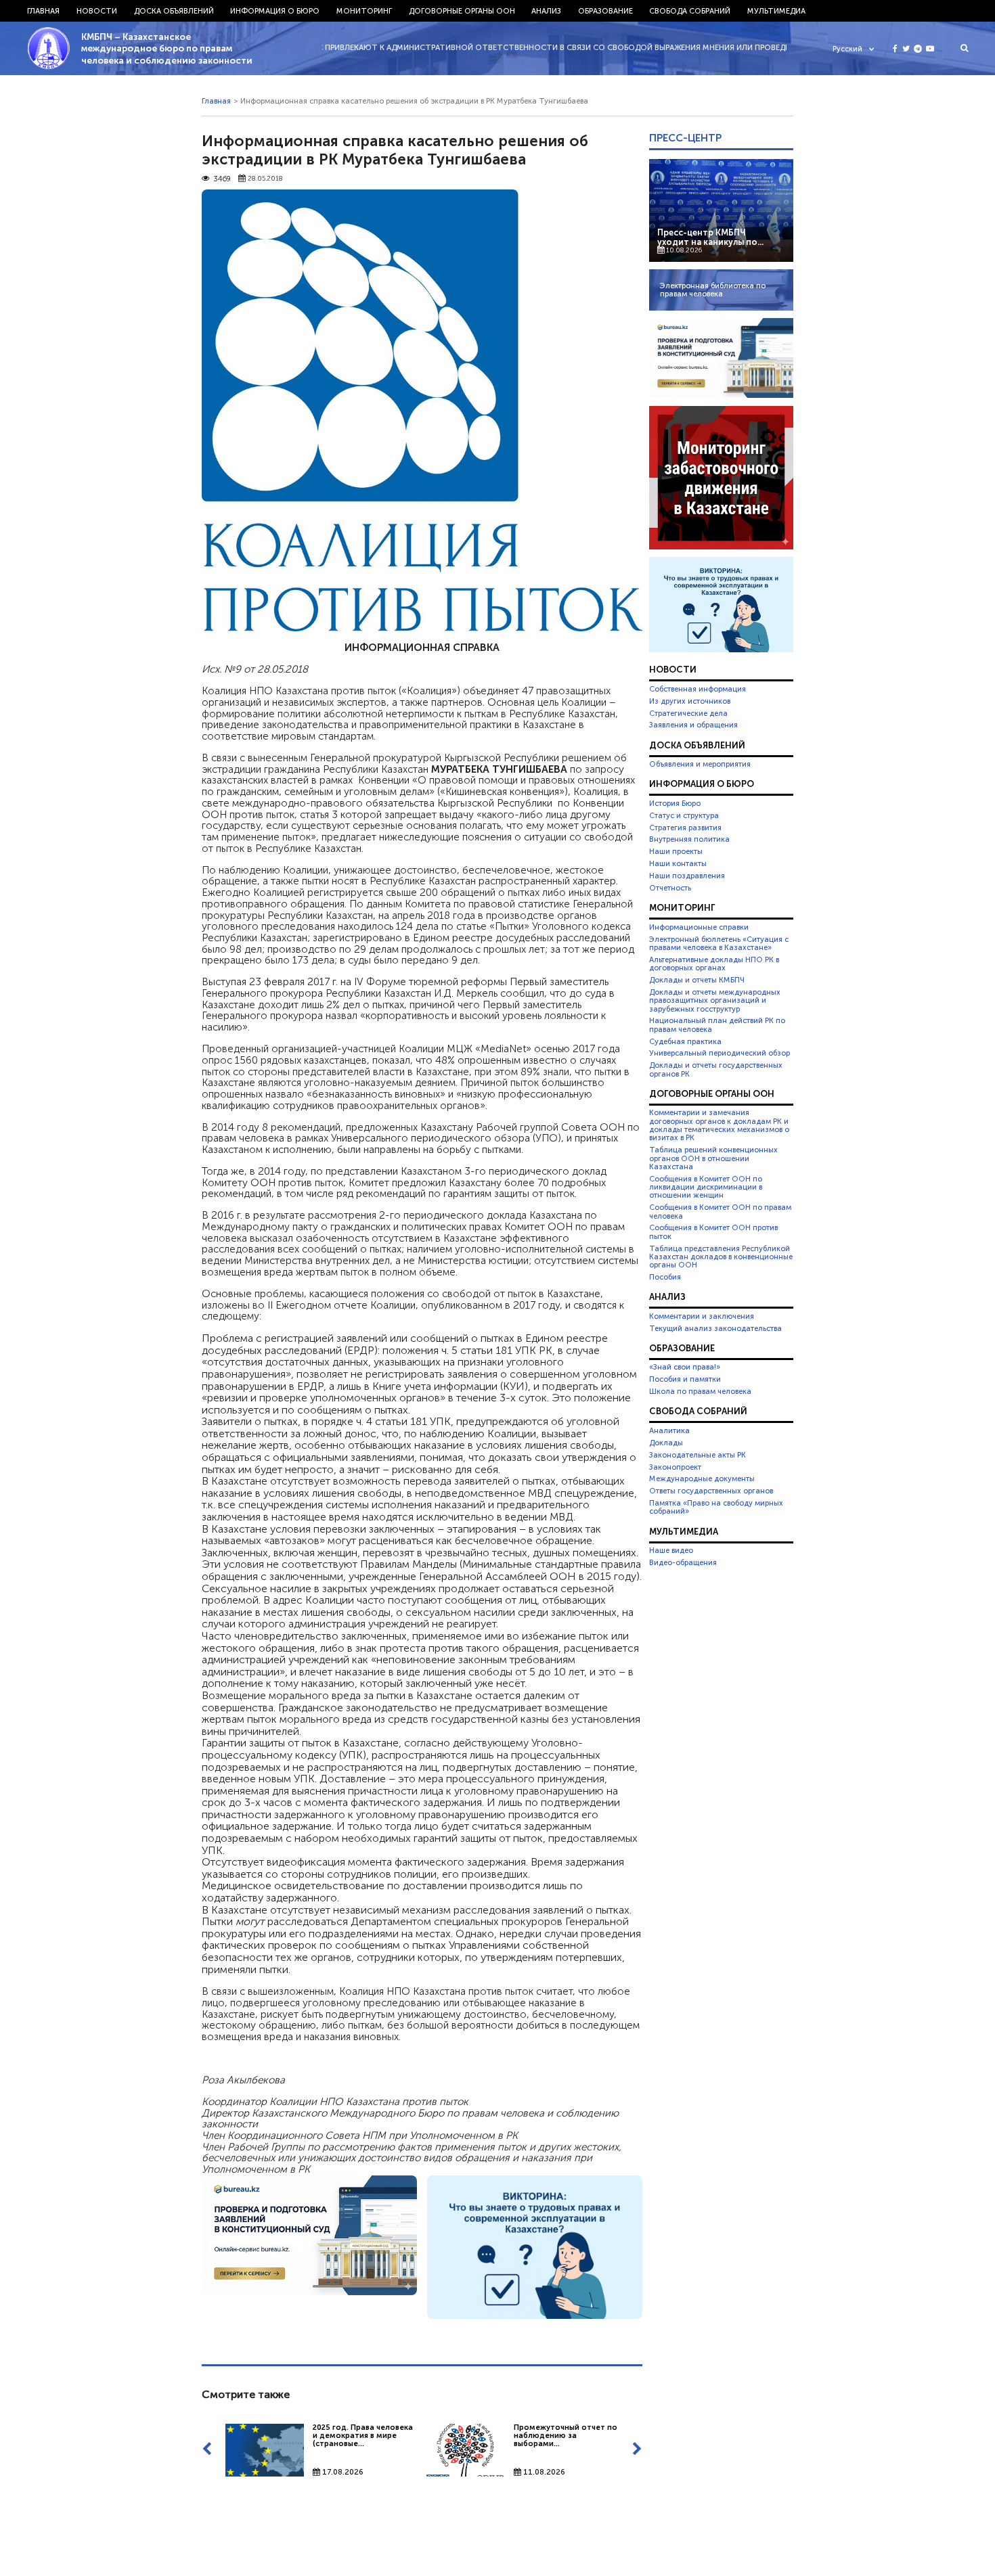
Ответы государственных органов (711, 1491)
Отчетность (670, 888)
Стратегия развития (685, 828)
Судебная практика (685, 1041)
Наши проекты (676, 851)
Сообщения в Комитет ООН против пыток (713, 1231)
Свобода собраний (690, 11)
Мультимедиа (776, 11)
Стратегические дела (688, 713)
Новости (97, 11)
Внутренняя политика (689, 839)
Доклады (666, 1443)
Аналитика (669, 1430)
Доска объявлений (174, 11)
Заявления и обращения (693, 725)
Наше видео (671, 1550)
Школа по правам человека (700, 1391)
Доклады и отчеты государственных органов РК (716, 1069)
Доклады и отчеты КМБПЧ (697, 980)
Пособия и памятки (685, 1379)
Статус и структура (684, 815)
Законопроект (675, 1467)
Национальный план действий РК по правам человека (717, 1024)
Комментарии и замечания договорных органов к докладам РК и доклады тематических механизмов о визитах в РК (719, 1125)
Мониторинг (364, 11)
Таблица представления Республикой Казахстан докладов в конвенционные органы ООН (721, 1257)
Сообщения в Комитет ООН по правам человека (720, 1211)
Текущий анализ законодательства (715, 1328)
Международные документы (702, 1478)
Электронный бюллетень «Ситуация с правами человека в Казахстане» (719, 943)
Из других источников (690, 701)
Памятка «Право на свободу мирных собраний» (716, 1507)
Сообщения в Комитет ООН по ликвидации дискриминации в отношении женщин (706, 1187)
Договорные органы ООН (462, 11)
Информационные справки (699, 927)
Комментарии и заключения (702, 1316)
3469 (222, 179)
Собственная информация (698, 689)
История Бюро (675, 803)
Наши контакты (678, 863)
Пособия (665, 1277)
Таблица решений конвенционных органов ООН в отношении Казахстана (713, 1158)
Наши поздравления (687, 876)
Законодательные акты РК (698, 1455)
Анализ (546, 11)
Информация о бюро (275, 11)
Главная (43, 11)
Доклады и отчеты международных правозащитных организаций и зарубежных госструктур (715, 1000)
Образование (605, 11)
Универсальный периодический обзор (720, 1053)
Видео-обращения (683, 1562)
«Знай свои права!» (685, 1367)
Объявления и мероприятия (700, 764)
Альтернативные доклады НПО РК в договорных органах (714, 964)
